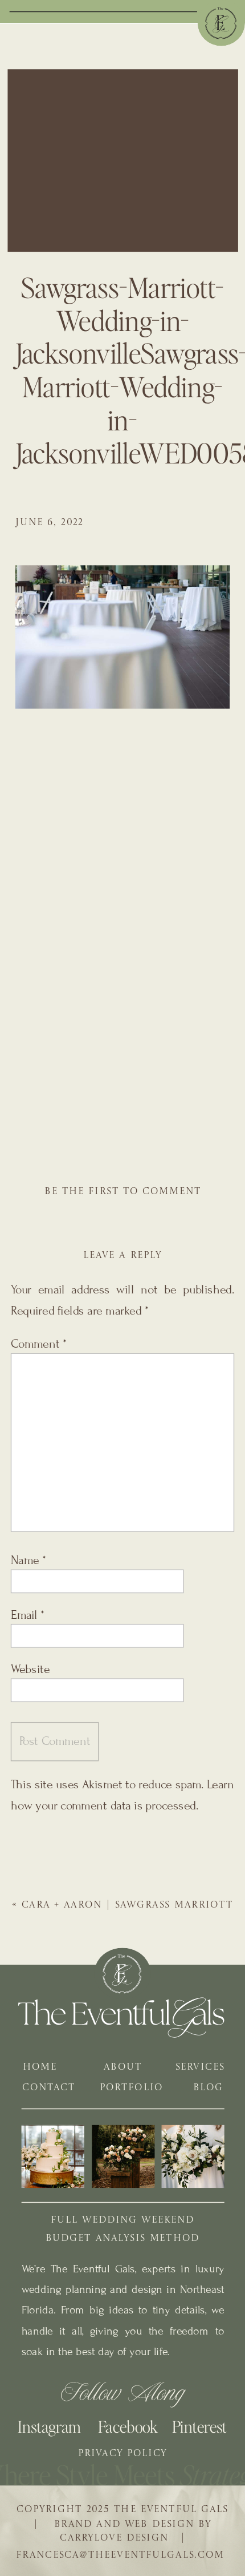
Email (28, 1615)
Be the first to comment (123, 1192)
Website (30, 1669)
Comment (39, 1344)
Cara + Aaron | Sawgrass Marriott (127, 1905)
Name (28, 1561)
